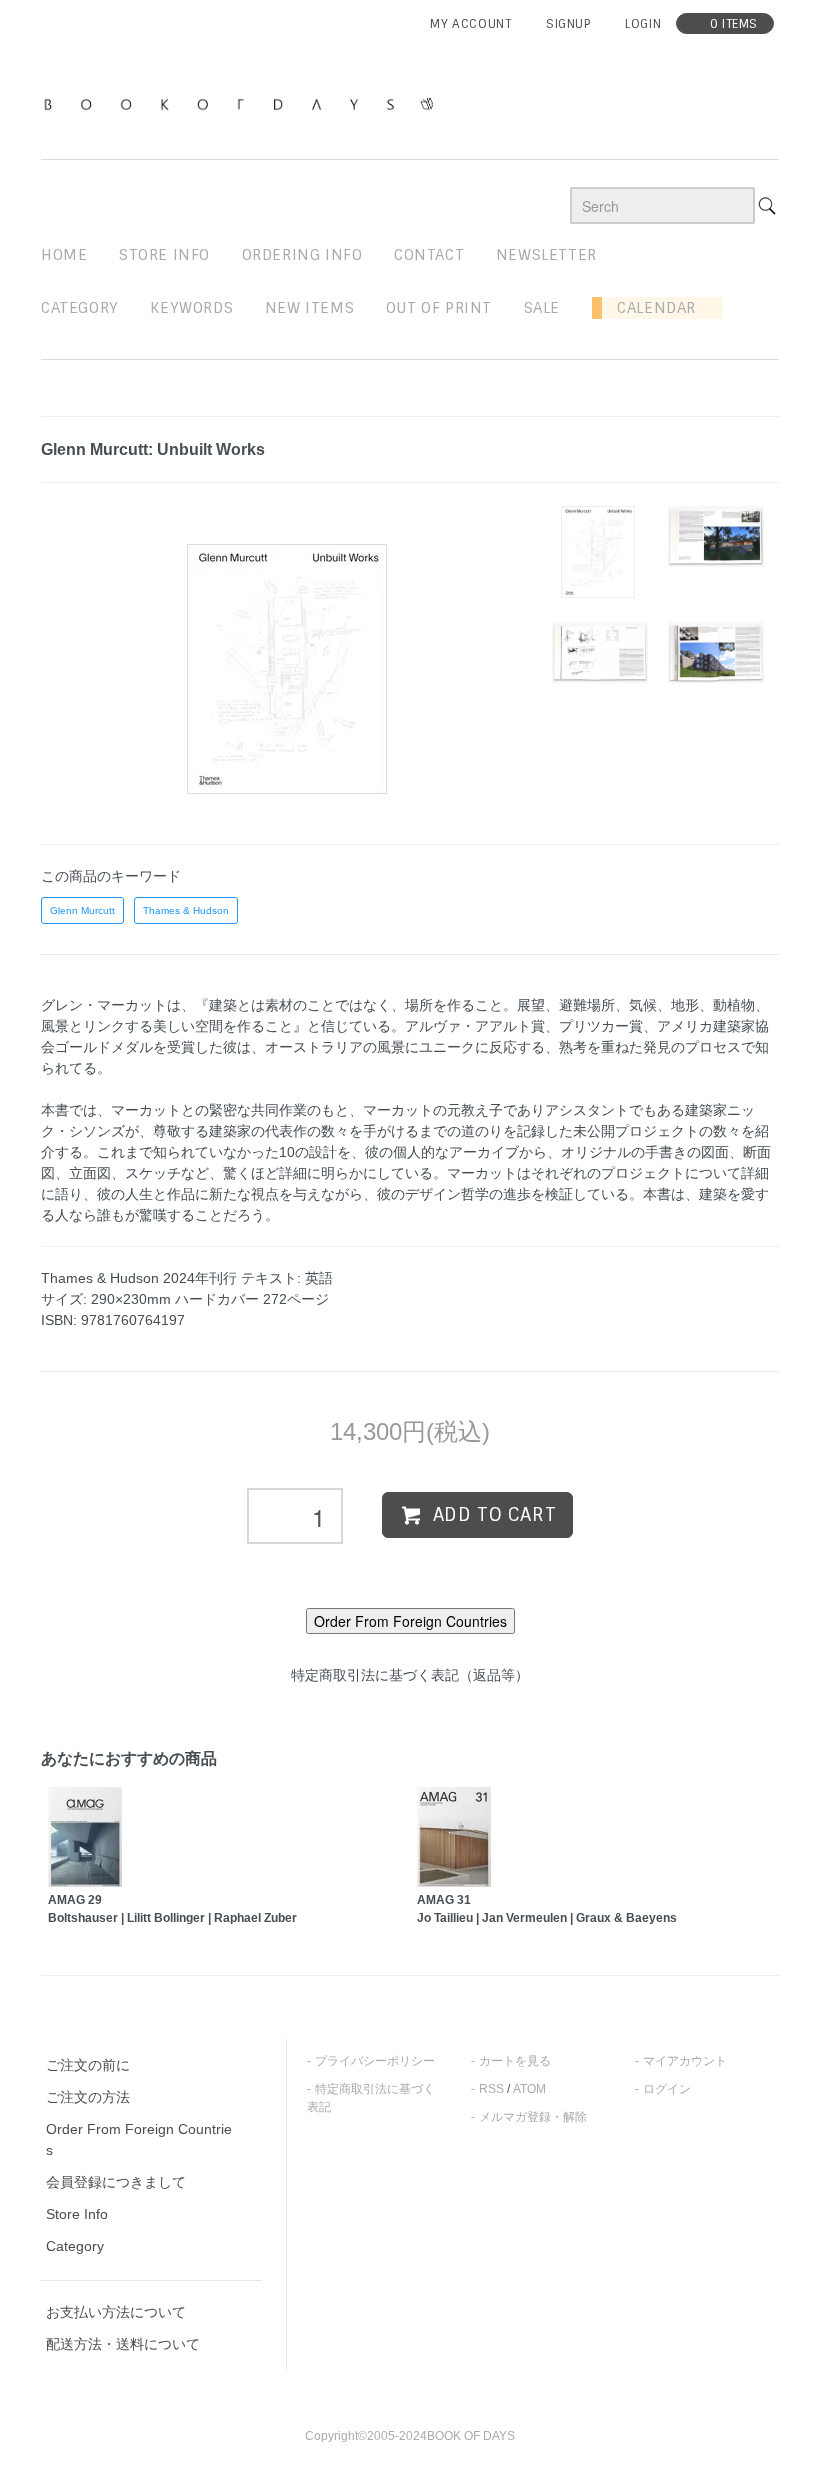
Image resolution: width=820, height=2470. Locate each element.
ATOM (529, 2089)
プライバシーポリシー (375, 2061)
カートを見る (515, 2061)
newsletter (546, 255)
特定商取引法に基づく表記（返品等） (410, 1675)
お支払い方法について (116, 2312)
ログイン (667, 2089)
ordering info (302, 255)
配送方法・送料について (123, 2344)
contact (429, 255)
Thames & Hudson (186, 910)
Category (80, 308)
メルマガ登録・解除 (533, 2117)
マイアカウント (685, 2061)
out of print (439, 308)
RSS (491, 2089)
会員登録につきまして (116, 2182)
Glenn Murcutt (82, 910)
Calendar (649, 308)
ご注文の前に (88, 2065)
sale (542, 308)
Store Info (77, 2214)
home (64, 255)
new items (309, 308)
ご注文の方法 (88, 2097)
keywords (191, 308)
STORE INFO (164, 255)
